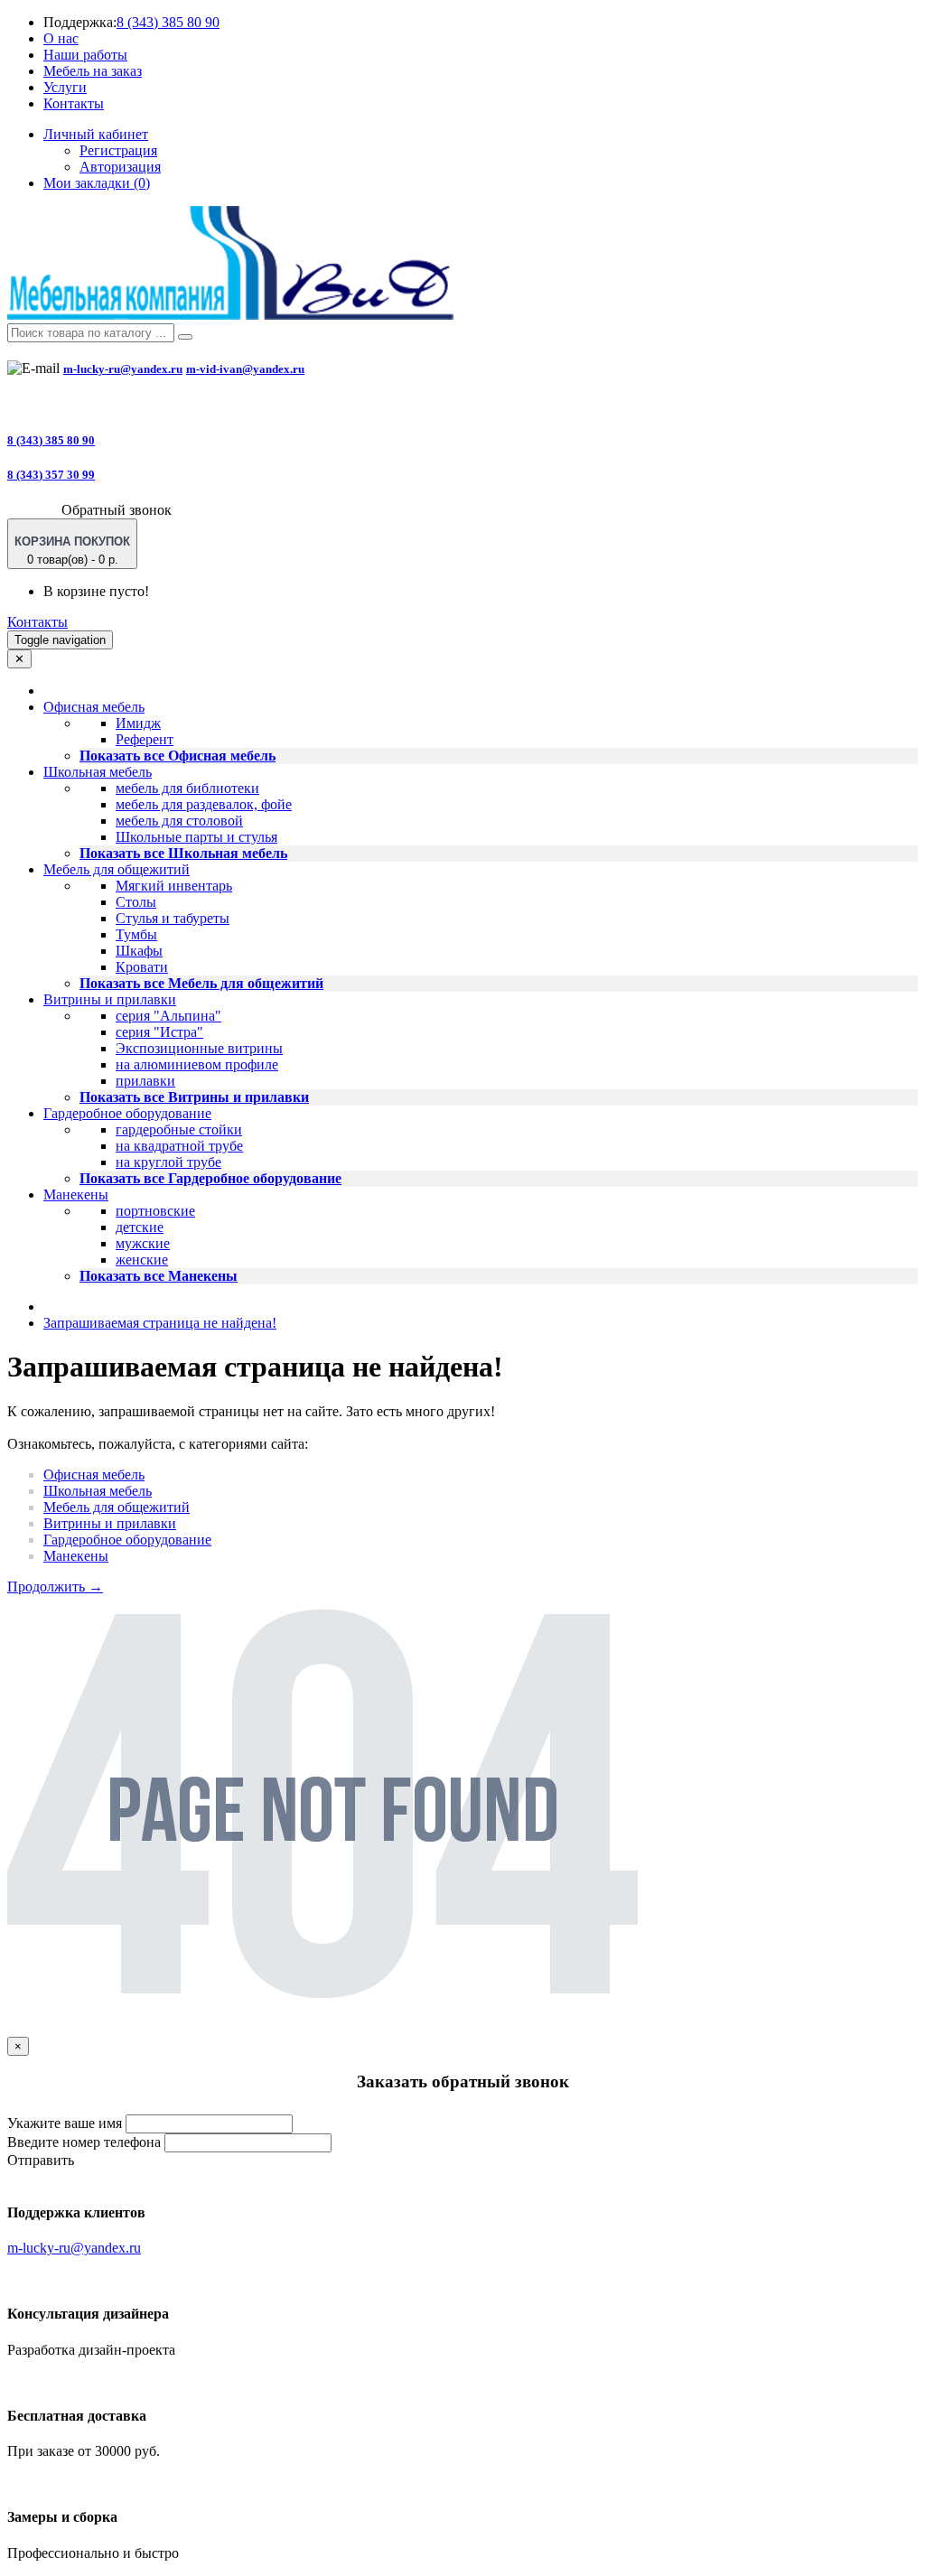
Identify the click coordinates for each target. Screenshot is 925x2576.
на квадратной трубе (179, 1146)
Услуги (65, 87)
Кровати (142, 967)
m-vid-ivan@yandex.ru (245, 369)
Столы (136, 902)
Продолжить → (55, 1587)
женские (142, 1260)
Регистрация (118, 150)
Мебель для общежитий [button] (117, 869)
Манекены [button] (76, 1195)
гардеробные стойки (179, 1129)
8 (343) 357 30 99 (51, 475)
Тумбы (136, 934)
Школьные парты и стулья (196, 837)
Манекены (76, 1556)
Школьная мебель (98, 1491)
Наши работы (85, 55)
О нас (61, 38)
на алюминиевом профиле (197, 1064)
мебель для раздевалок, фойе (204, 804)
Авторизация (120, 167)
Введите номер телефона (84, 2142)
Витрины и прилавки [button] (110, 999)
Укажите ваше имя (65, 2123)
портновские (155, 1211)
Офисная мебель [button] (94, 707)
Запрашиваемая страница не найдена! (160, 1323)
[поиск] (185, 337)
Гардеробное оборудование (127, 1540)
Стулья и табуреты (173, 918)
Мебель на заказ (93, 71)
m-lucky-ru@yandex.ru (123, 369)
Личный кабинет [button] (96, 134)
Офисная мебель (94, 1475)
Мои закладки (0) (97, 183)
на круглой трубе (168, 1162)
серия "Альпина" (168, 1016)
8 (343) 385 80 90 (168, 22)
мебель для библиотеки (187, 788)
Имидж (138, 723)
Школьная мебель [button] (98, 772)
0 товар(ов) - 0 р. (72, 551)
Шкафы (139, 951)
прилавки (145, 1081)
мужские (143, 1243)
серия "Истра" (159, 1032)
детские (140, 1227)
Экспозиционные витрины (199, 1048)
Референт (145, 739)
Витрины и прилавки (110, 1523)
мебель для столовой (179, 821)
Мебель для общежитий (117, 1507)
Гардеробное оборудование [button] (127, 1113)
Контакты (74, 103)
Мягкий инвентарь (174, 886)
